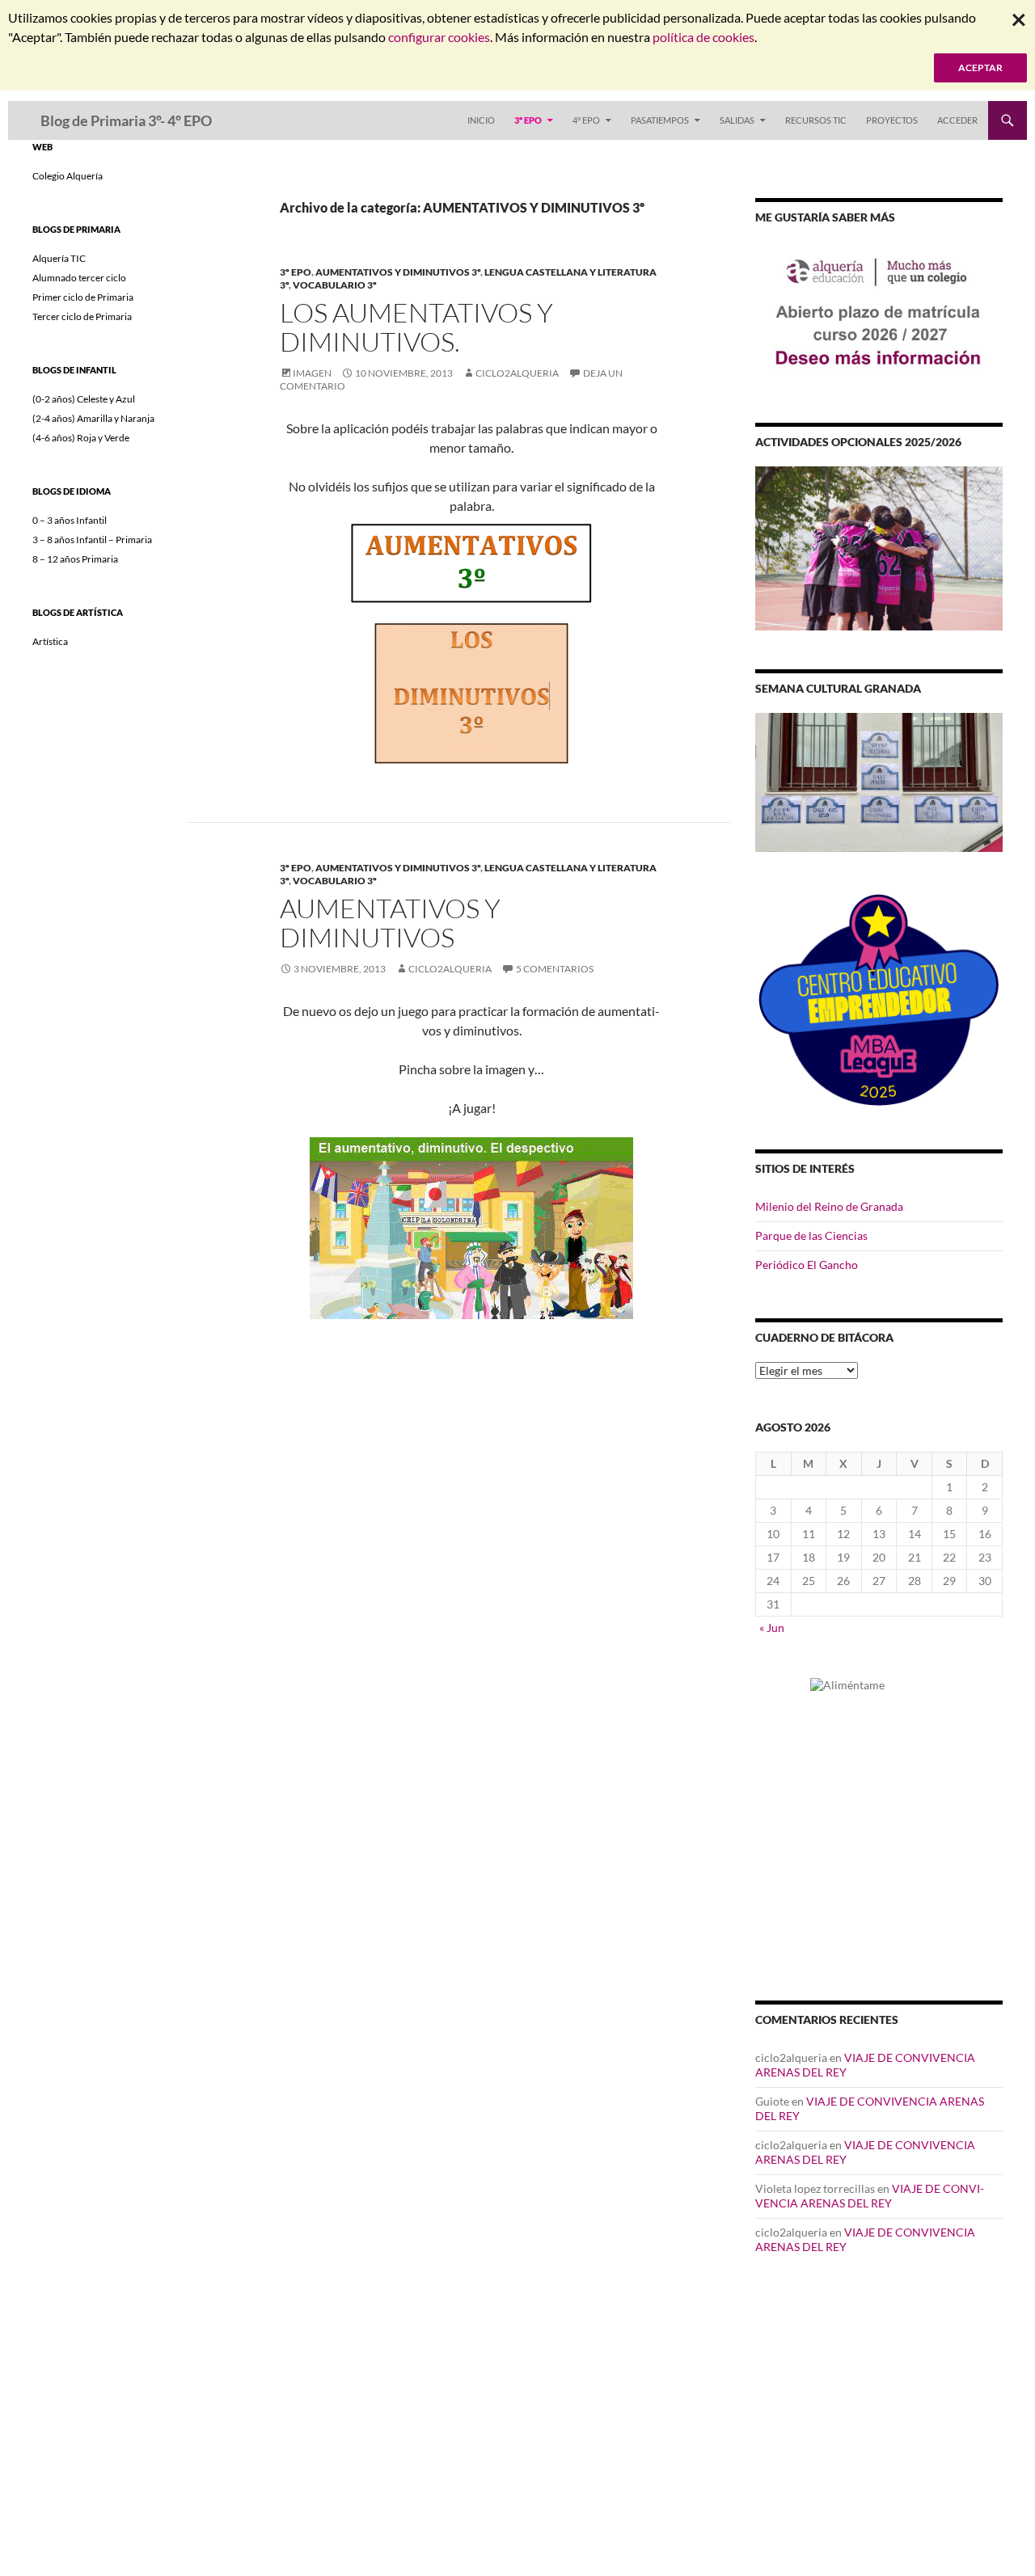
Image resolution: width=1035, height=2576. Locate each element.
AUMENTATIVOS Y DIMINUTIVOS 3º (398, 272)
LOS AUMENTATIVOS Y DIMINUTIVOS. (416, 327)
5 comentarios (555, 969)
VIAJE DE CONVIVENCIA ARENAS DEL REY (870, 2196)
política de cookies (703, 37)
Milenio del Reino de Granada (829, 1206)
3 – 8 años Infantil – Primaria (92, 540)
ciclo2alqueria (517, 373)
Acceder (957, 120)
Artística (50, 641)
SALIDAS (737, 120)
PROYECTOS (892, 120)
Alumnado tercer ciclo (79, 278)
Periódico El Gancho (807, 1265)
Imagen (312, 373)
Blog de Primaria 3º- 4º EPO (126, 120)
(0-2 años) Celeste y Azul (84, 399)
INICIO (481, 120)
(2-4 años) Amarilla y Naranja (93, 418)
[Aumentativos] (471, 563)
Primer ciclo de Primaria (83, 297)
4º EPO (586, 120)
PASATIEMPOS (660, 120)
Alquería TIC (59, 258)
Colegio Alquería (68, 176)
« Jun (772, 1627)
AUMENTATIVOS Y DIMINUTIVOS (390, 923)
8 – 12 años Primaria (75, 559)
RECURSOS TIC (816, 120)
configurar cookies (439, 37)
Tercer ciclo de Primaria (82, 316)
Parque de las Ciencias (811, 1235)
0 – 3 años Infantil (70, 520)
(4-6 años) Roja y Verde (81, 438)
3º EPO (528, 120)
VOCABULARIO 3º (335, 285)
